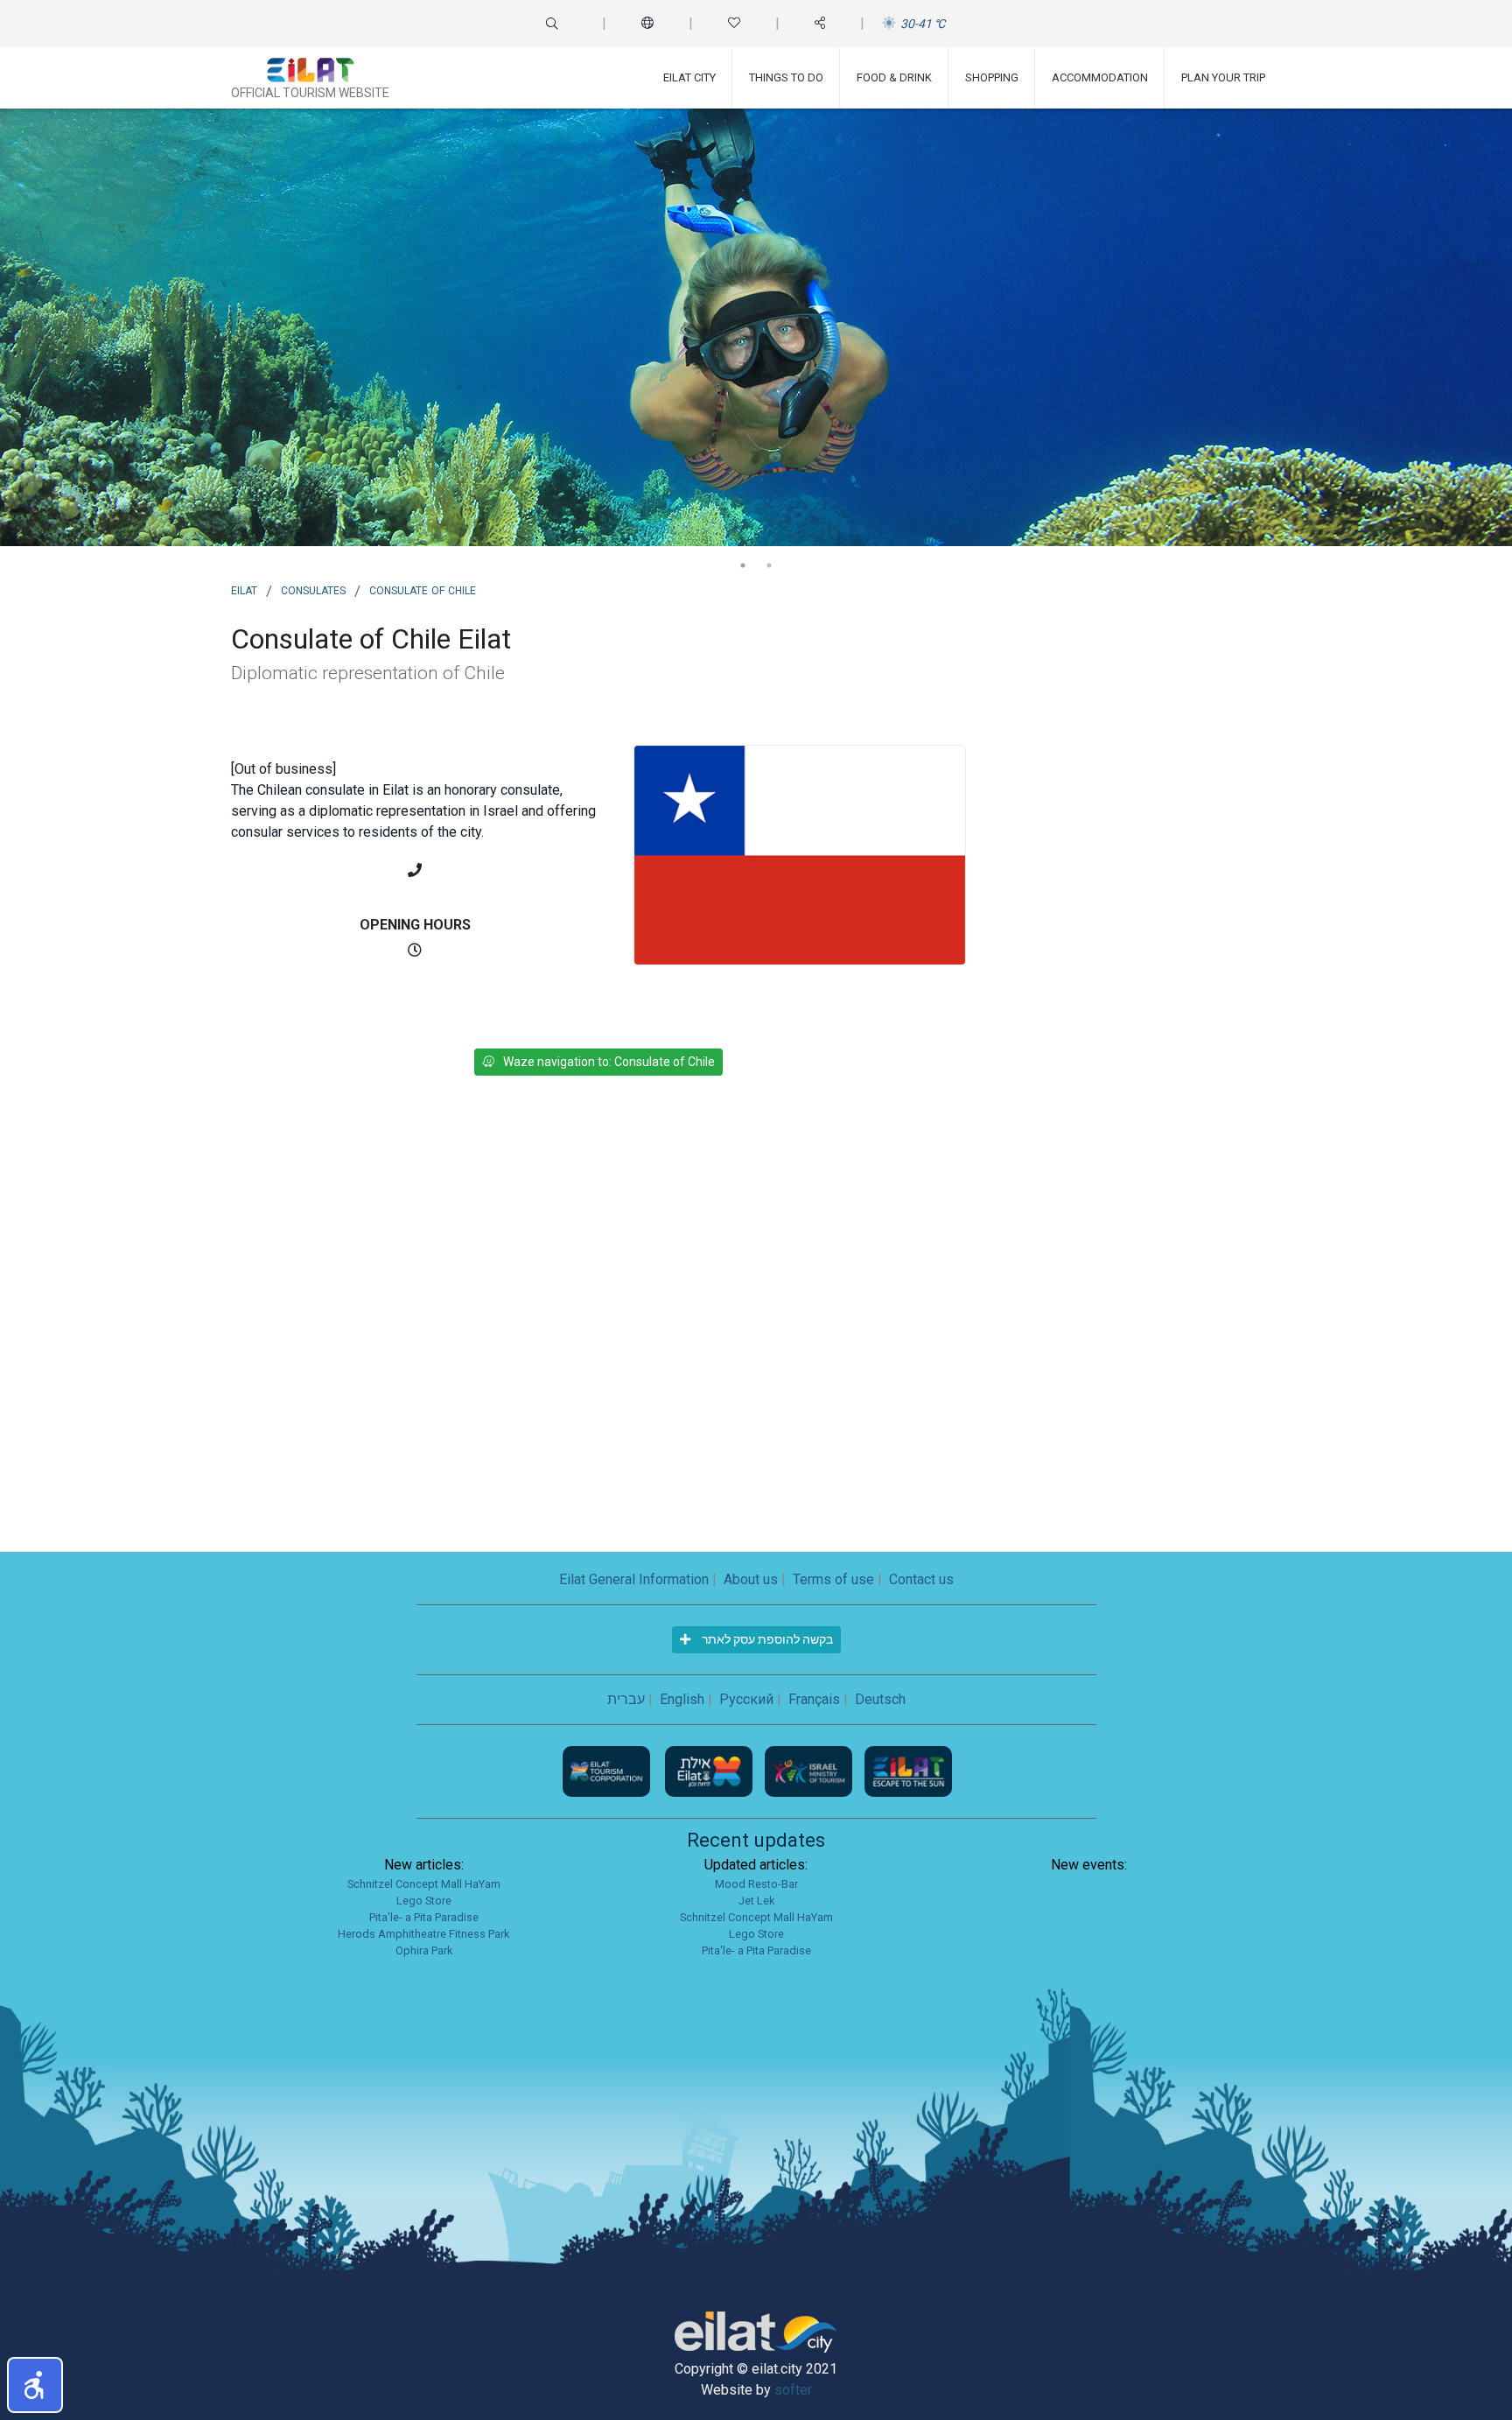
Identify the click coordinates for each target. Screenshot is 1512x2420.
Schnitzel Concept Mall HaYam (424, 1884)
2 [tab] (769, 565)
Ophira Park (424, 1950)
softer (793, 2390)
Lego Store (424, 1901)
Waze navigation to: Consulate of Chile (609, 1062)
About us (751, 1579)
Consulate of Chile (423, 589)
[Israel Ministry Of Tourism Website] (810, 1770)
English (682, 1699)
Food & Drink (894, 77)
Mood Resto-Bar (756, 1884)
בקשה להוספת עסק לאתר (766, 1639)
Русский (746, 1699)
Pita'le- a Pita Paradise (424, 1917)
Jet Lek (756, 1901)
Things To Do (786, 77)
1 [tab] (743, 565)
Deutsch (880, 1699)
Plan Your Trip (1223, 77)
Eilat (244, 589)
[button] (35, 2385)
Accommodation (1100, 77)
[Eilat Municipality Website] (710, 1770)
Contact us (921, 1579)
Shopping (992, 77)
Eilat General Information (634, 1579)
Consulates (313, 589)
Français (814, 1699)
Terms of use (833, 1579)
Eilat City (689, 77)
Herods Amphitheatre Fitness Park (423, 1934)
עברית (626, 1699)
